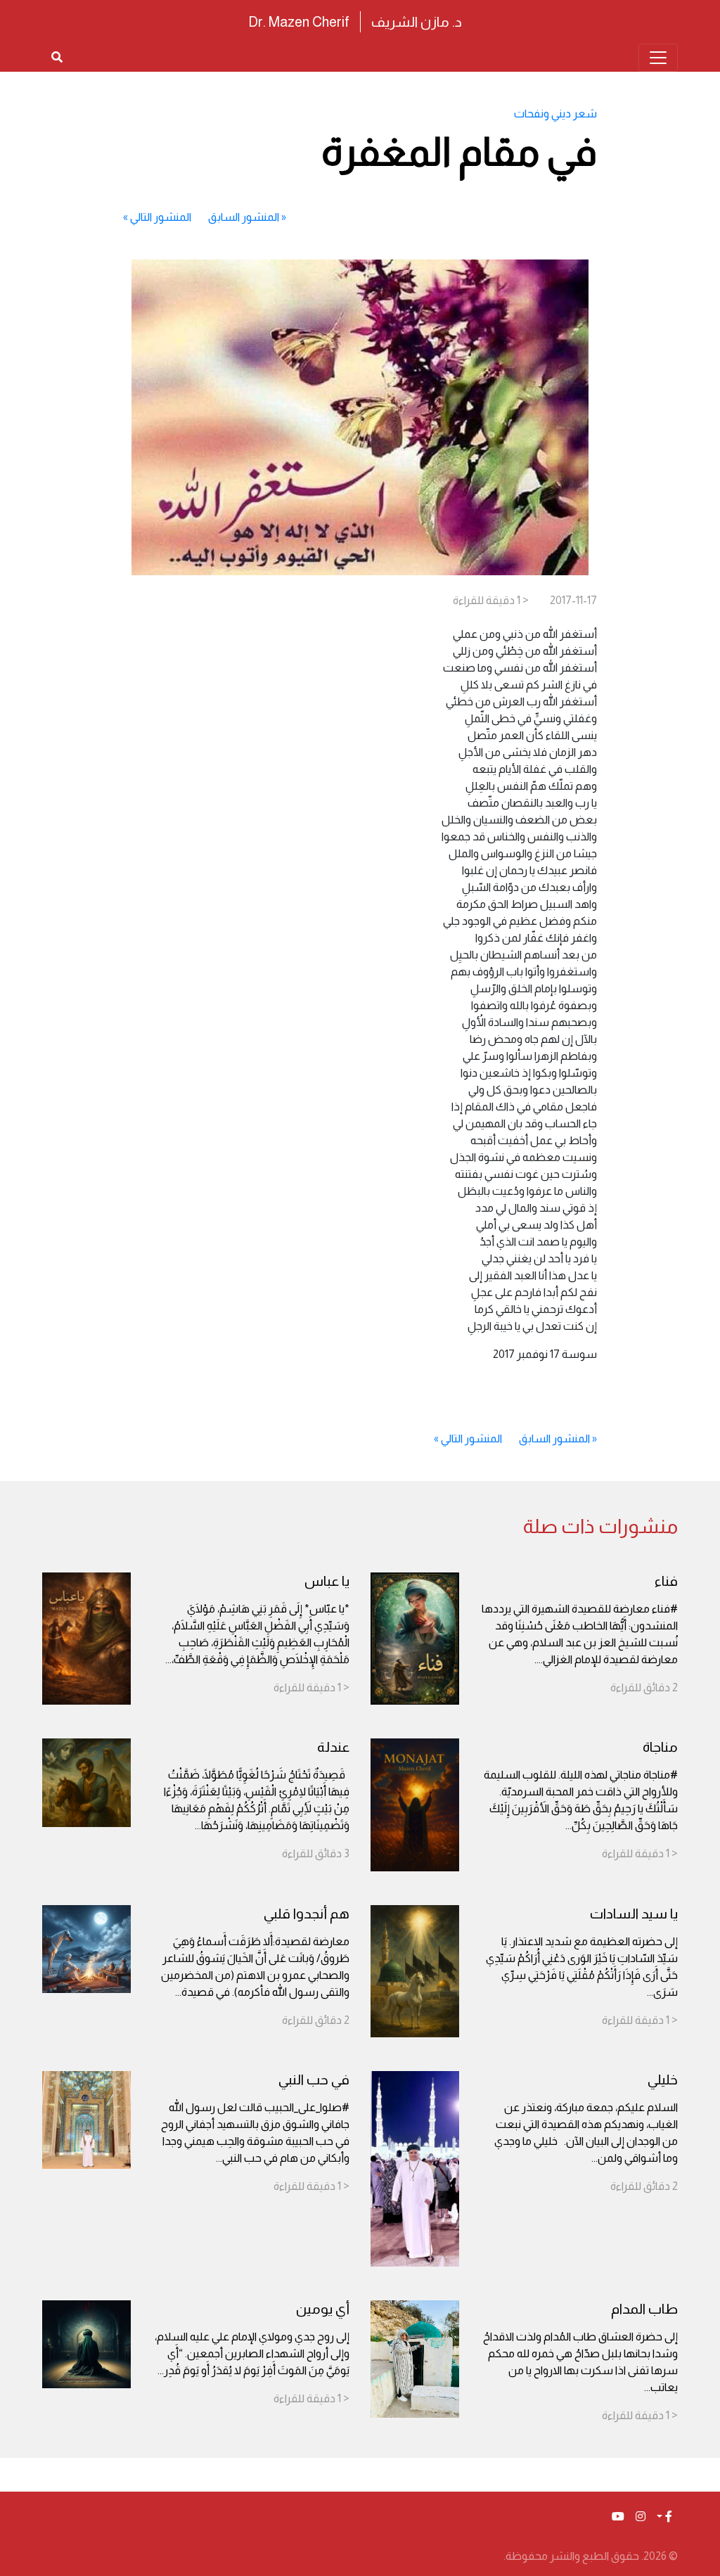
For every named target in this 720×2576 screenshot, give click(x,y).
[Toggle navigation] (658, 58)
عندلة (333, 1747)
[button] (664, 2517)
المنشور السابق (244, 217)
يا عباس (327, 1581)
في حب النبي (314, 2080)
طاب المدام (644, 2309)
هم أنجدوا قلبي (307, 1914)
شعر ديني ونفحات (555, 114)
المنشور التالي (161, 217)
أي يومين (323, 2309)
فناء (666, 1581)
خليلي (663, 2080)
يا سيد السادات (634, 1914)
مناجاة (660, 1747)
